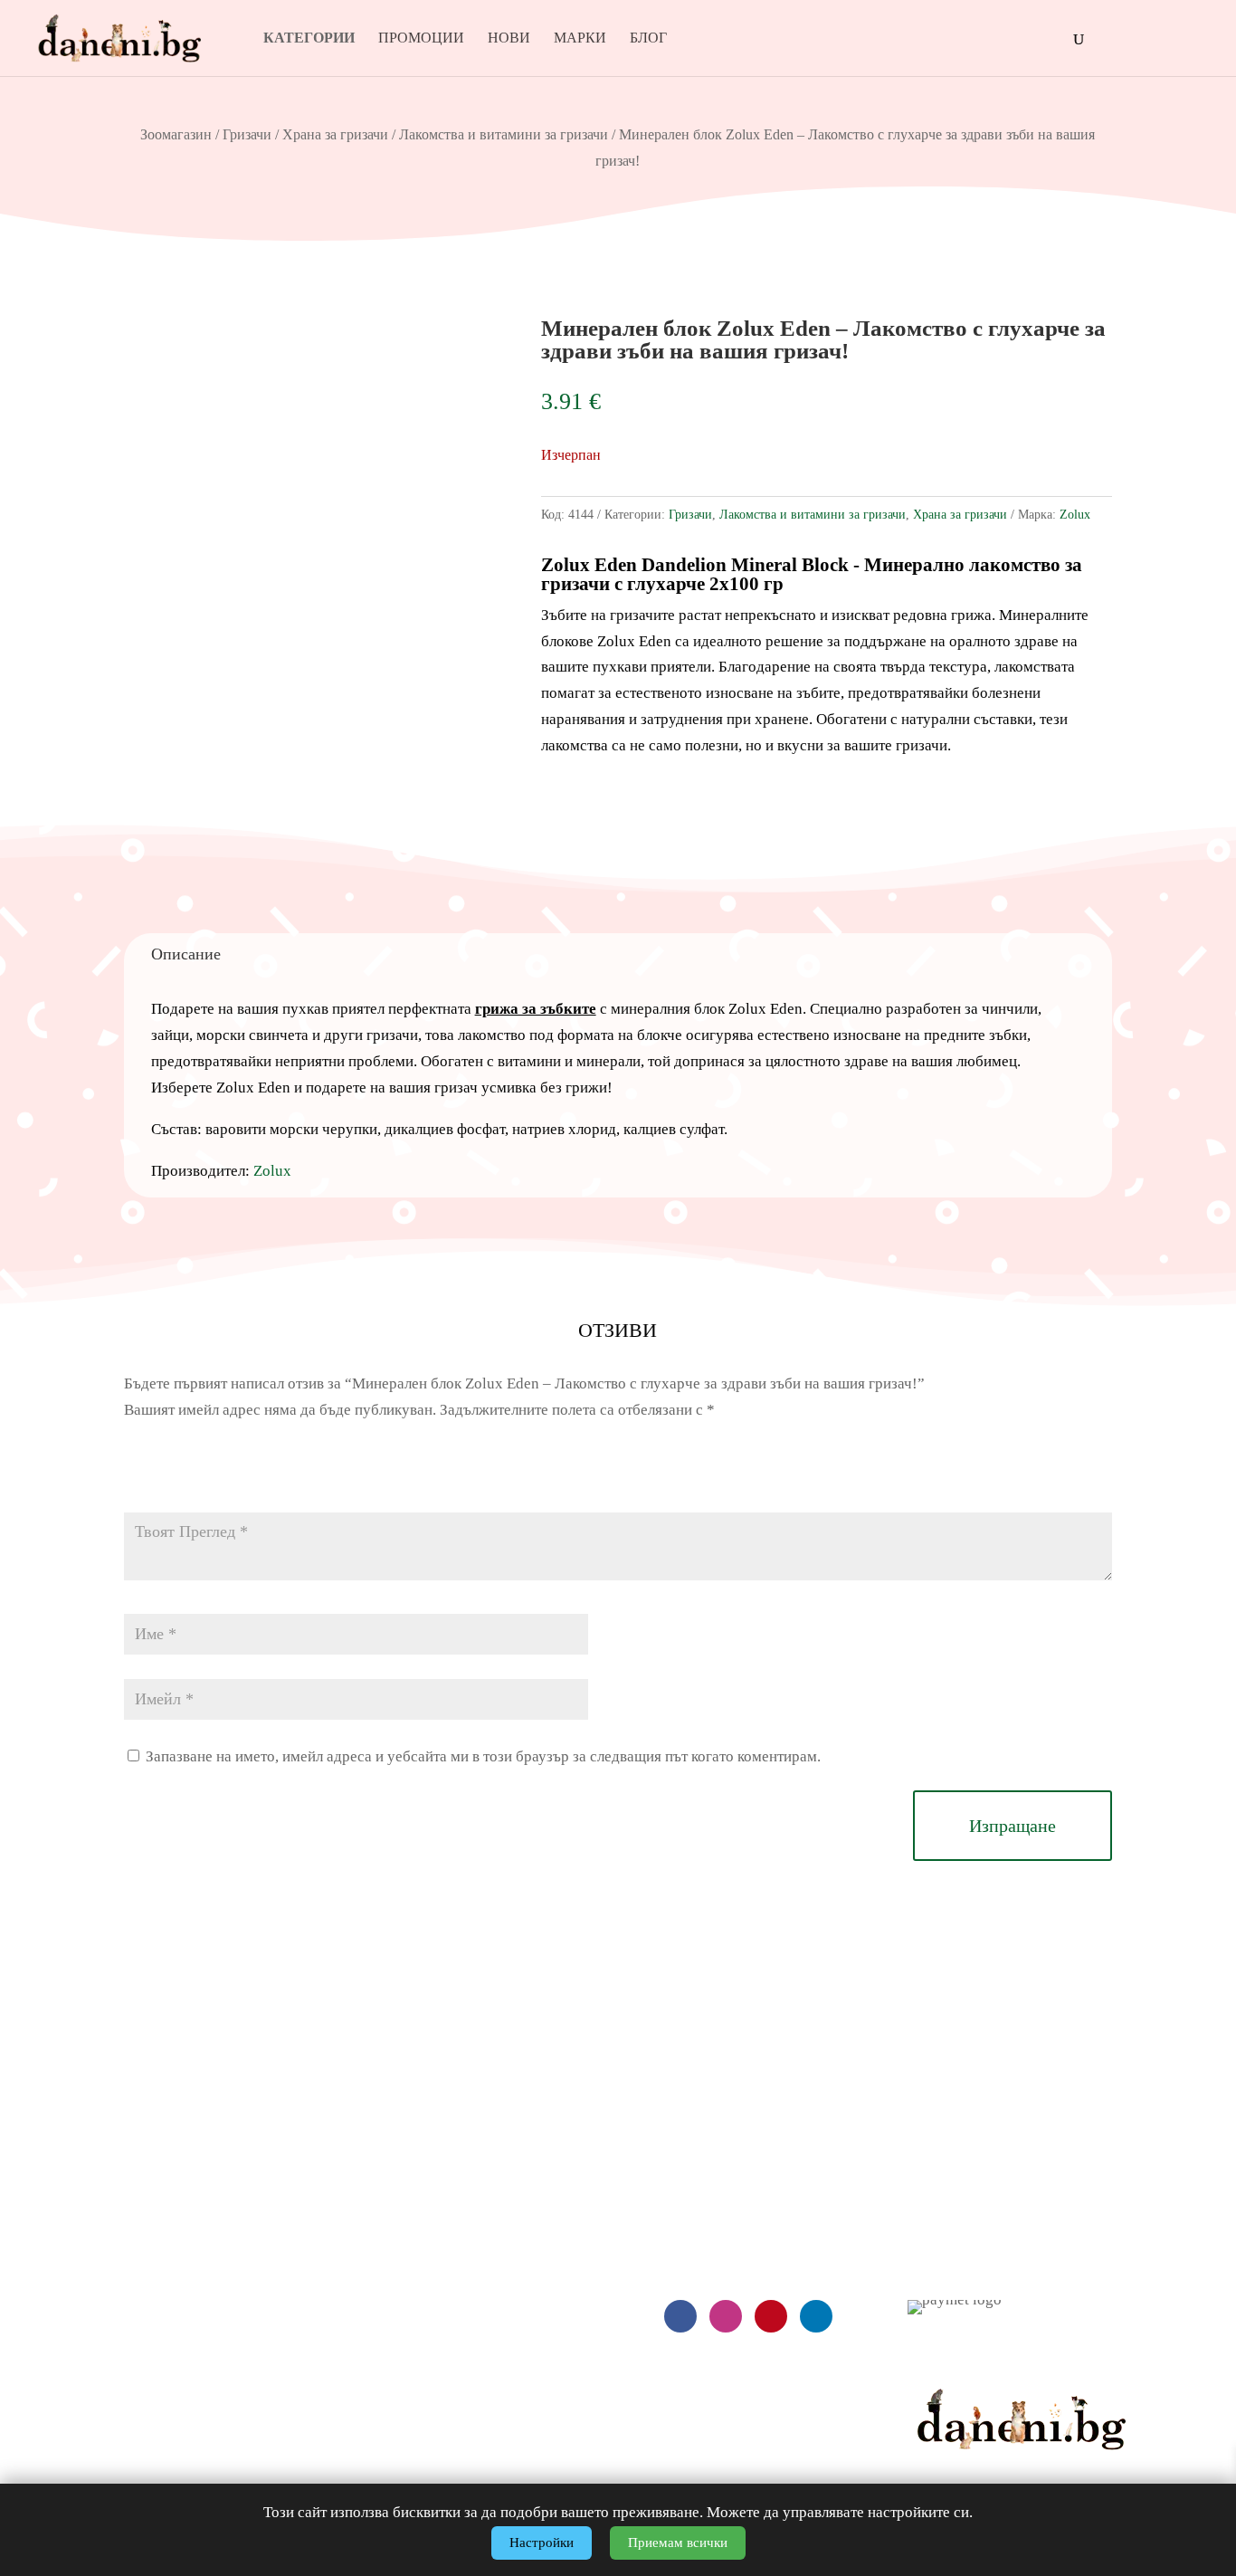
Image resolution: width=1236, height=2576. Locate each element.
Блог (648, 38)
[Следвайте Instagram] (726, 2316)
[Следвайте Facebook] (680, 2316)
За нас (928, 2175)
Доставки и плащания (110, 2175)
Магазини (940, 2213)
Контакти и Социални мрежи (1002, 2250)
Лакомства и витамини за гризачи (504, 134)
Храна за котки (378, 2250)
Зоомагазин (176, 134)
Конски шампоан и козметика (426, 2433)
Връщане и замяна (100, 2213)
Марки (580, 38)
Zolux (1075, 515)
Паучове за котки (385, 2286)
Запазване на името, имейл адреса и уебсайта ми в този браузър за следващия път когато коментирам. (483, 1756)
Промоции (421, 38)
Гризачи (247, 134)
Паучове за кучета (389, 2213)
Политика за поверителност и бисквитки (171, 2323)
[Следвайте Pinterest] (771, 2316)
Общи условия (87, 2286)
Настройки (542, 2543)
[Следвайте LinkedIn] (816, 2316)
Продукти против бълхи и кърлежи (444, 2359)
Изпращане (1013, 1826)
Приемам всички (678, 2543)
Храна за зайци (379, 2323)
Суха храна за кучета (399, 2175)
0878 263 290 (727, 2148)
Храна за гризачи (335, 134)
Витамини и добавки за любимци (437, 2396)
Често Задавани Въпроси (122, 2250)
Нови (509, 38)
